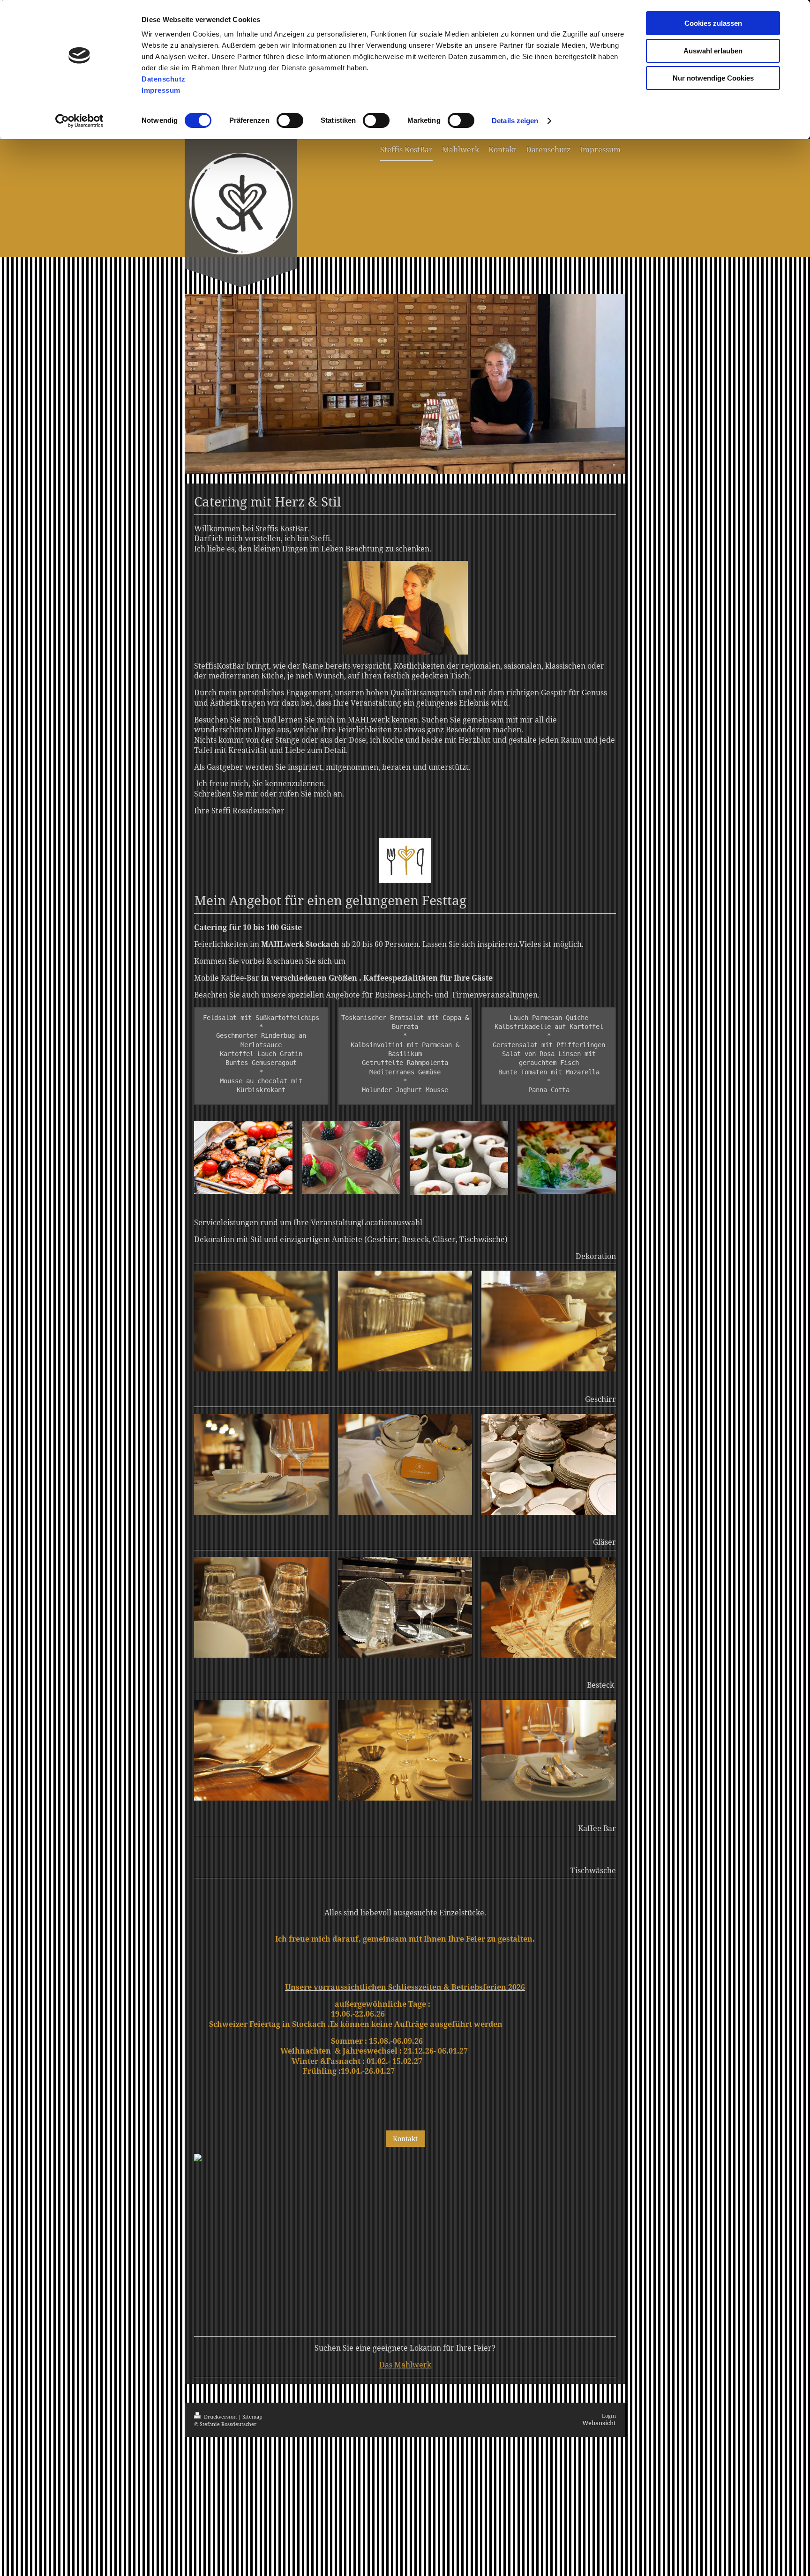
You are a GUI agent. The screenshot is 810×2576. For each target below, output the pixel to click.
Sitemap (252, 2416)
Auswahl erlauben (713, 51)
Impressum (161, 90)
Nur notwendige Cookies (713, 78)
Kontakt (405, 2139)
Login (609, 2416)
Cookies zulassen (713, 23)
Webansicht (599, 2423)
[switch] (290, 120)
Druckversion (220, 2416)
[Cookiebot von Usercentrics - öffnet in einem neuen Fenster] (79, 121)
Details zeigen (515, 121)
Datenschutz (164, 79)
